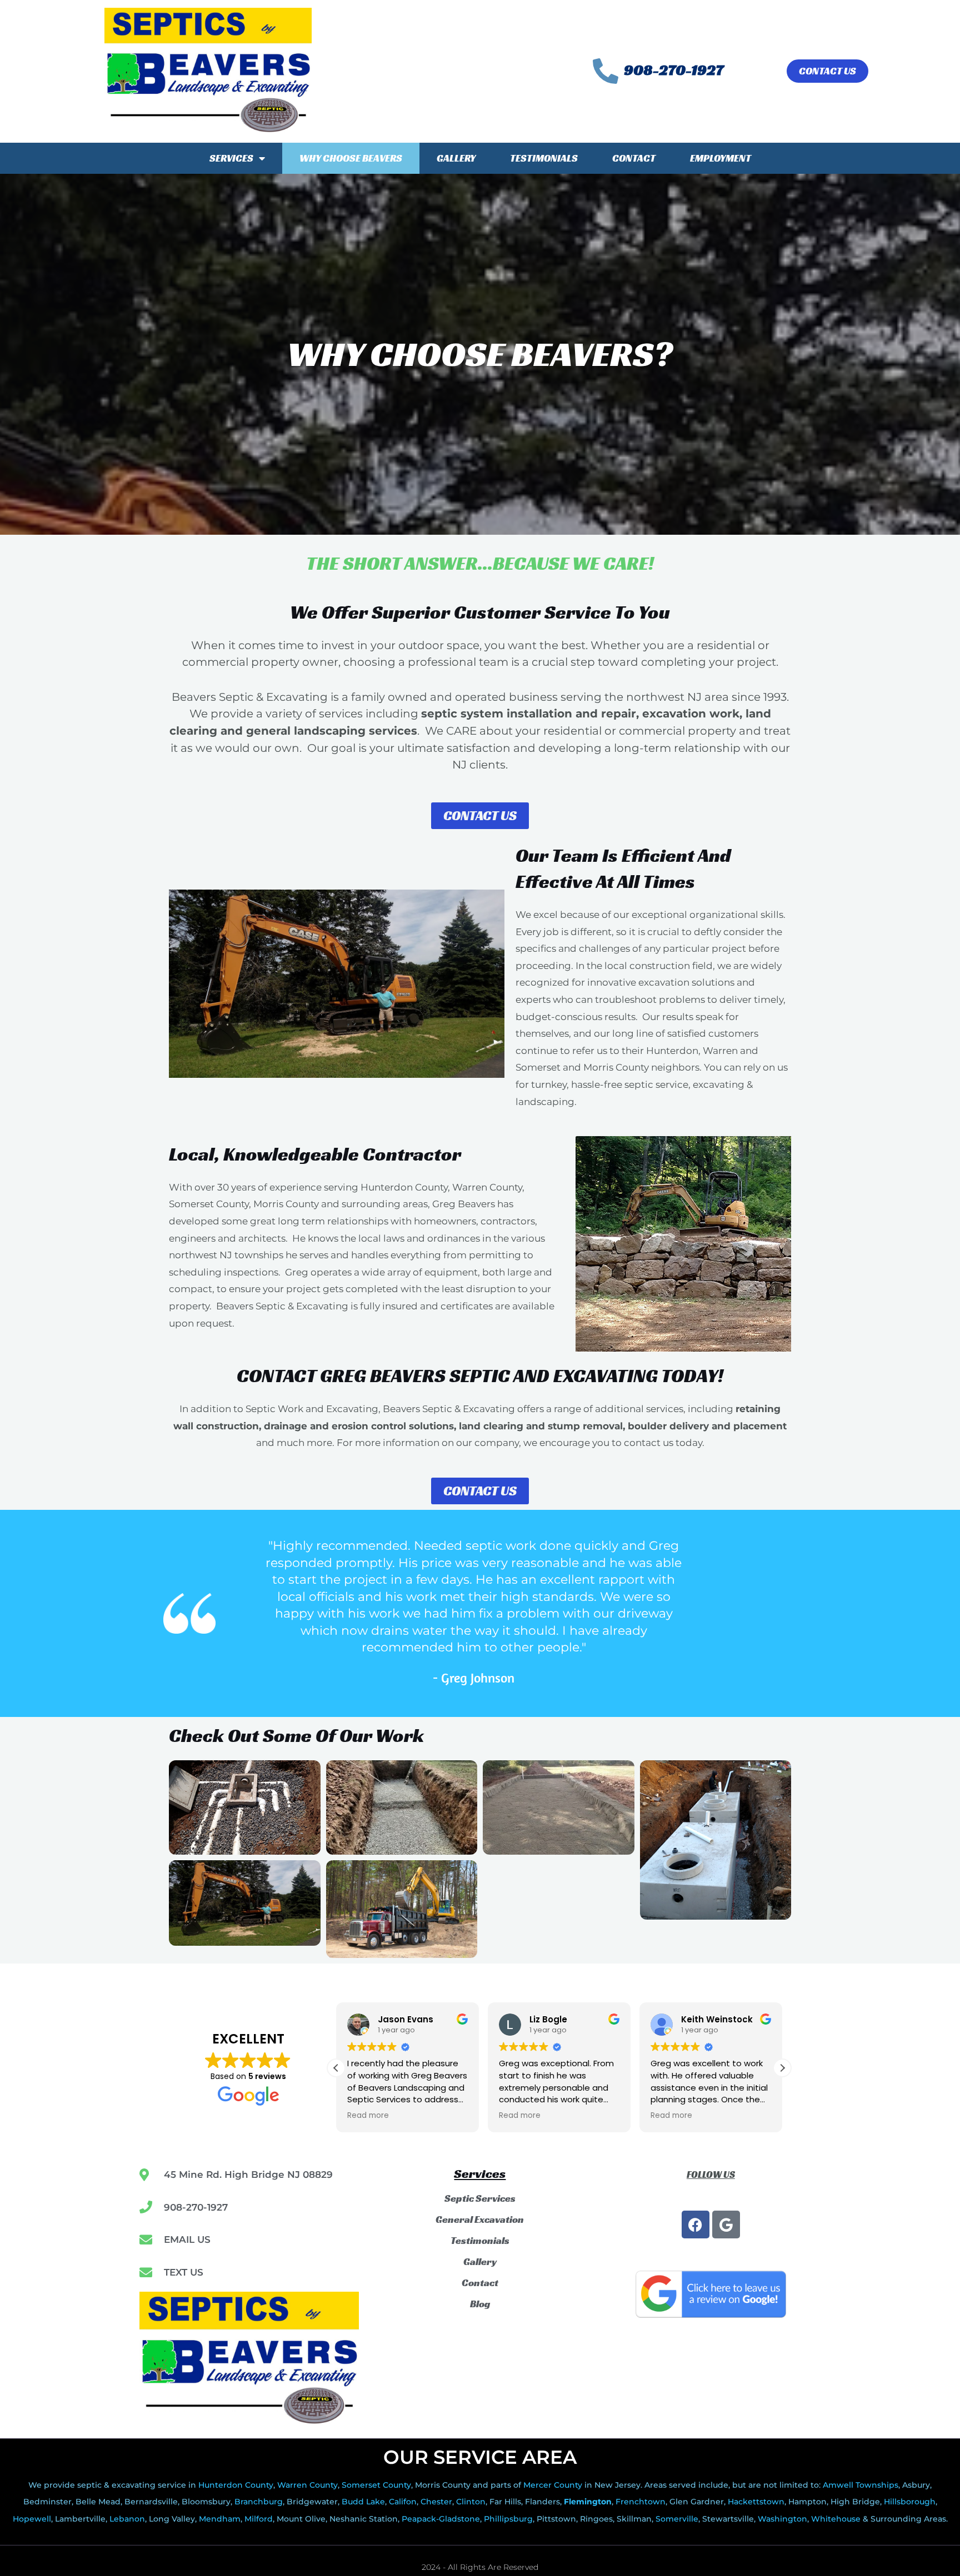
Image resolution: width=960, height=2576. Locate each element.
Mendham (220, 2519)
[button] (782, 2068)
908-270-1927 (674, 70)
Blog (480, 2304)
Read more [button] (368, 2116)
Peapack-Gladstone (441, 2519)
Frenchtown (641, 2502)
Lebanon (127, 2519)
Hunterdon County (236, 2485)
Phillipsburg (508, 2519)
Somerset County (376, 2485)
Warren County (307, 2485)
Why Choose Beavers (351, 158)
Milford (259, 2519)
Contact (634, 158)
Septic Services (480, 2198)
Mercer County (553, 2485)
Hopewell (32, 2519)
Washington (782, 2519)
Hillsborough (910, 2502)
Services (231, 158)
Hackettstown (756, 2502)
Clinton (471, 2502)
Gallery (456, 158)
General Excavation (480, 2220)
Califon (403, 2502)
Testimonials (544, 158)
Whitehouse (836, 2519)
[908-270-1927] (606, 71)
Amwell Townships (861, 2485)
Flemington (588, 2502)
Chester (436, 2502)
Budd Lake (363, 2502)
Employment (721, 158)
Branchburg (259, 2502)
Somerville (677, 2519)
